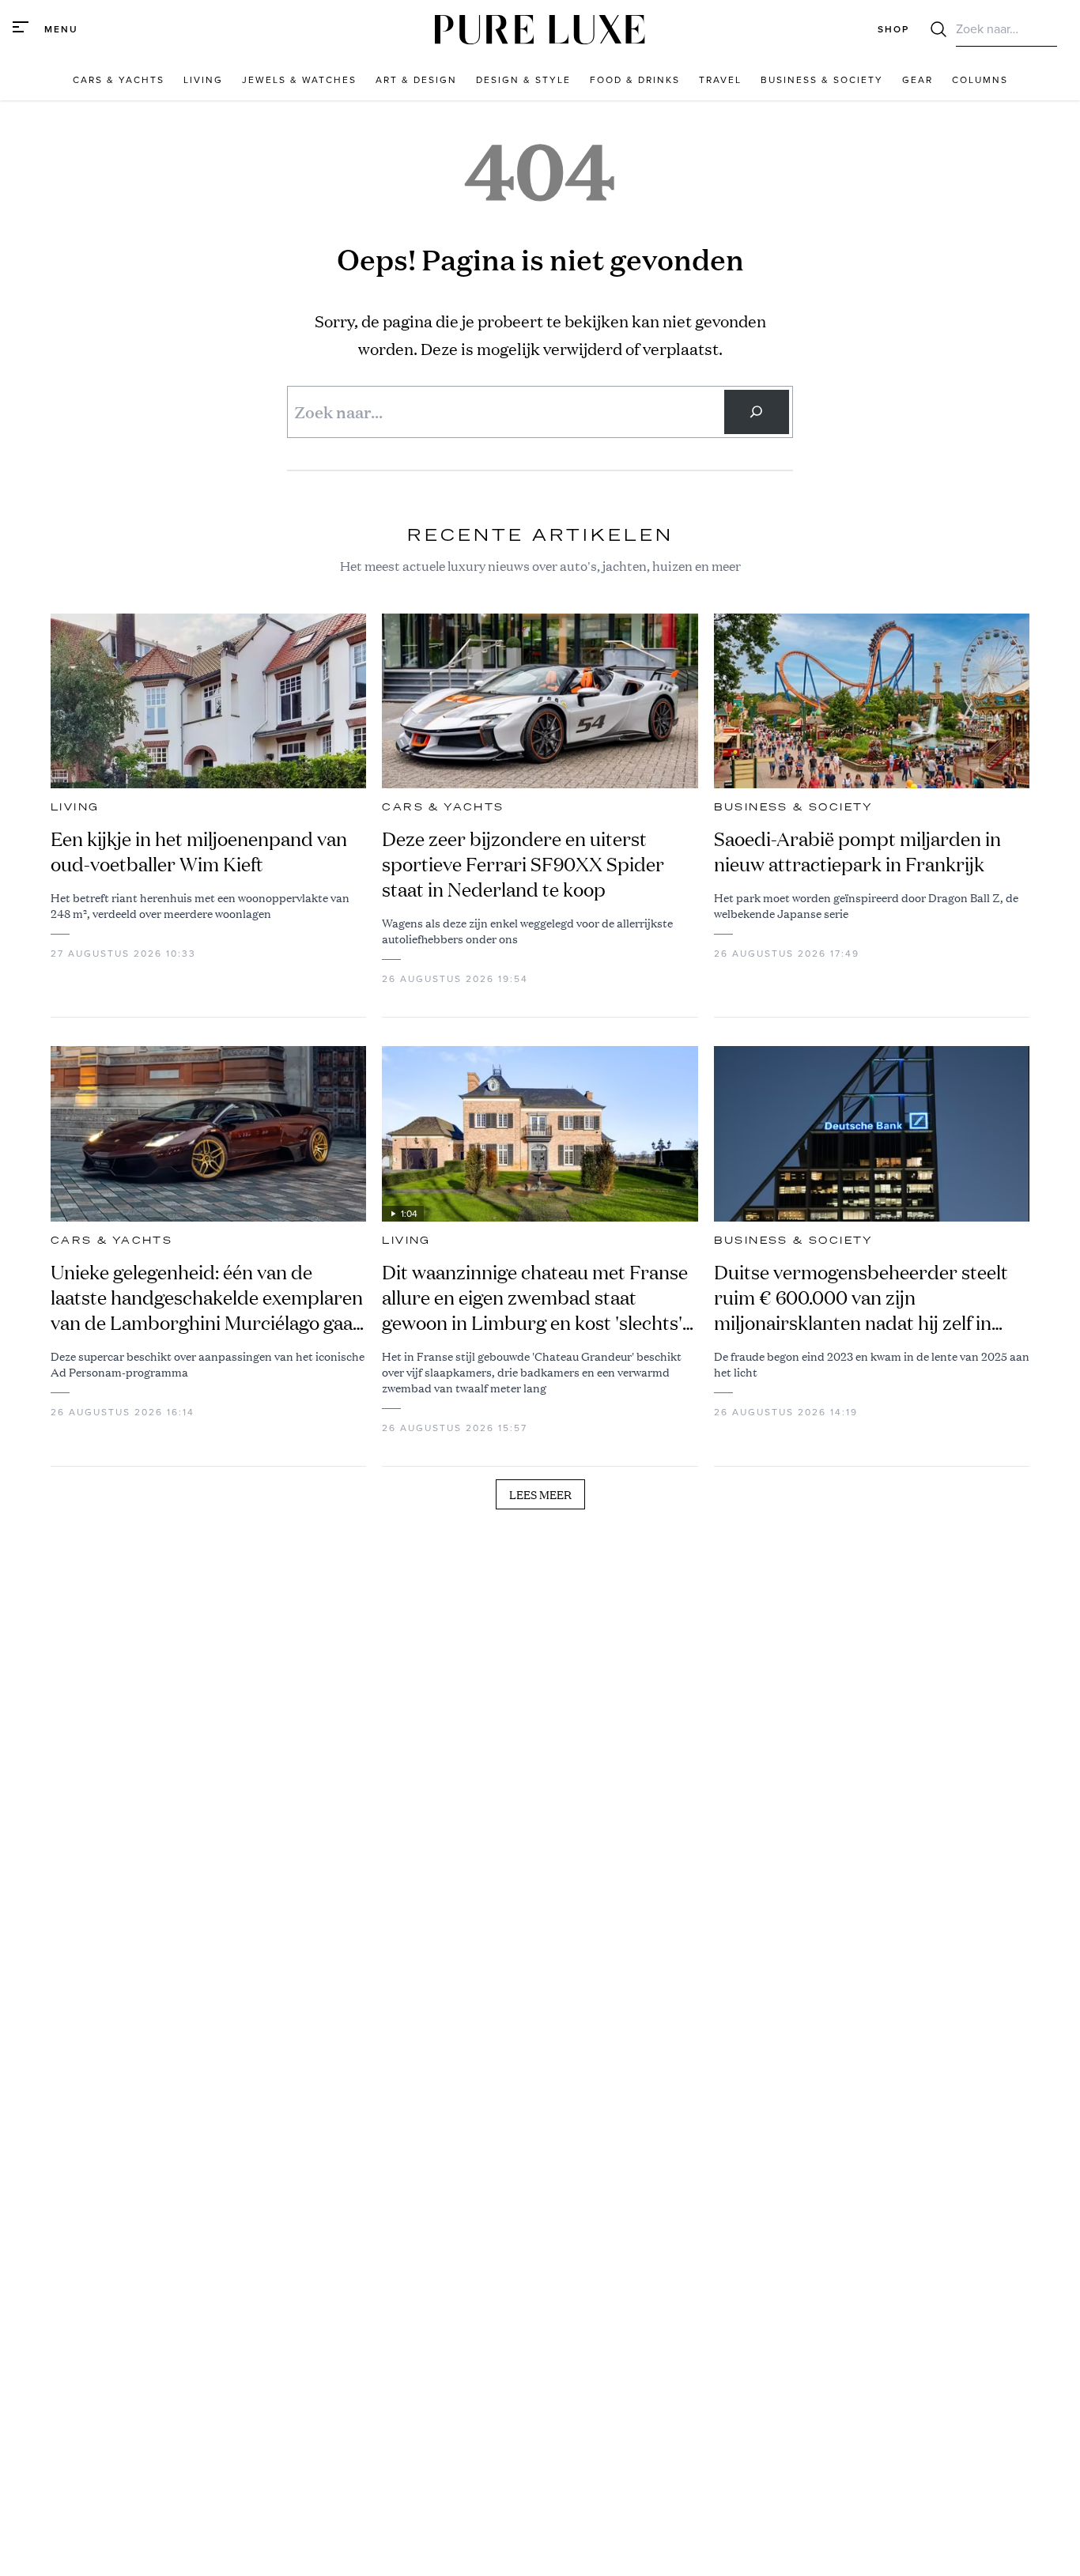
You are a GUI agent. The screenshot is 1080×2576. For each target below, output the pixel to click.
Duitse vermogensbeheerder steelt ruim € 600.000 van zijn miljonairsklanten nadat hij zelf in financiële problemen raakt (861, 1297)
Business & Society (794, 807)
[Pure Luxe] (540, 30)
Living (75, 807)
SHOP (893, 29)
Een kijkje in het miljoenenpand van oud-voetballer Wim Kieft (199, 852)
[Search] (757, 412)
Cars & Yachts (443, 807)
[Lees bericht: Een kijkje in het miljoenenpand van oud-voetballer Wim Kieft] (208, 701)
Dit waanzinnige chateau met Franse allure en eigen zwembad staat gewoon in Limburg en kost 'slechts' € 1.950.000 (535, 1297)
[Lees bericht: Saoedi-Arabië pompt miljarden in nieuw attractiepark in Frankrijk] (872, 701)
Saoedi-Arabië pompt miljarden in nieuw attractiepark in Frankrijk (857, 852)
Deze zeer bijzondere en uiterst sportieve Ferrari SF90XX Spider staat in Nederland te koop (523, 864)
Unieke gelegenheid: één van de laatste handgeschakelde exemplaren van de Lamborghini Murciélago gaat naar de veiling (207, 1297)
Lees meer (540, 1494)
